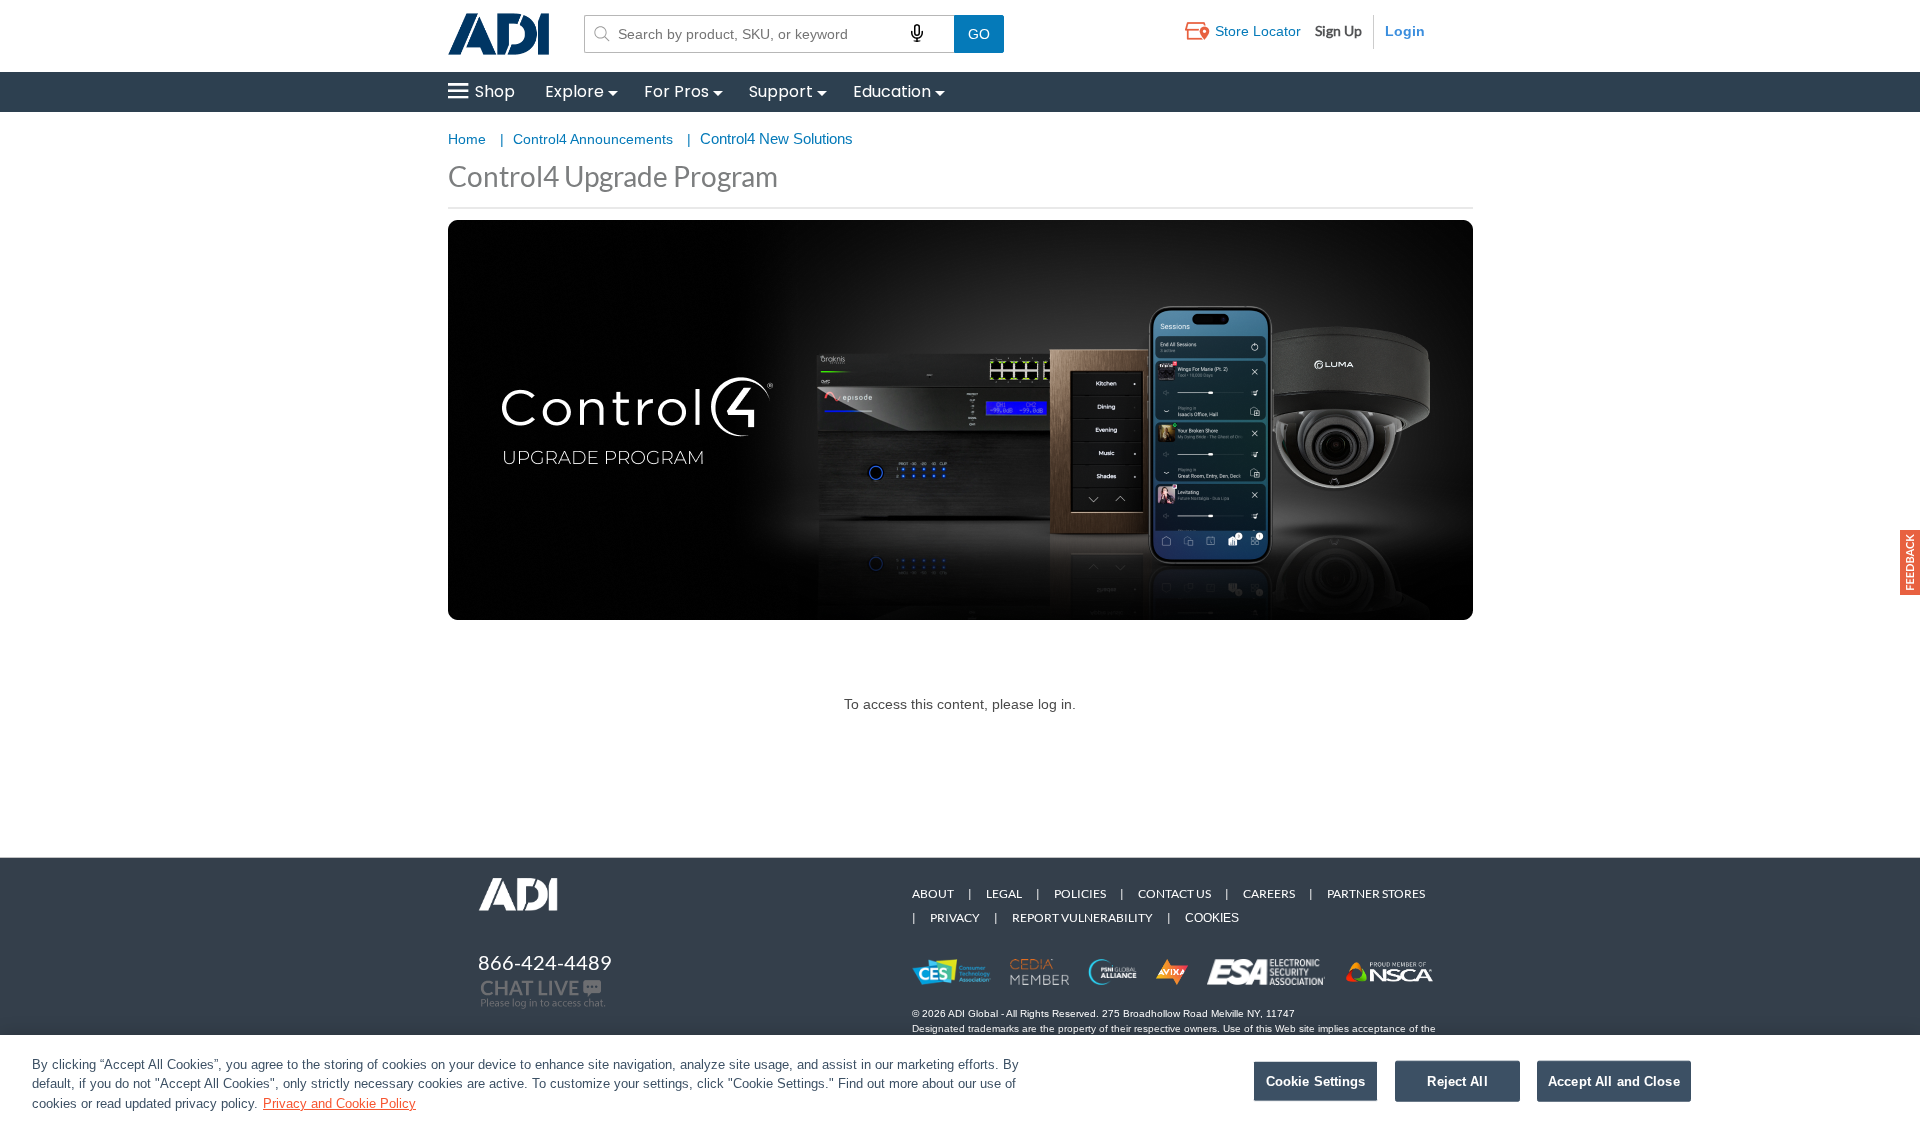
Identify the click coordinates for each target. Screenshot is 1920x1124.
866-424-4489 (545, 962)
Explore (574, 91)
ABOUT (933, 893)
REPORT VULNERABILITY (1082, 917)
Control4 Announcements (593, 139)
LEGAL (1004, 893)
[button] (1910, 562)
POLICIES (1080, 893)
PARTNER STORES (1376, 893)
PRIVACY (955, 917)
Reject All (1457, 1080)
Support (781, 91)
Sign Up (1338, 30)
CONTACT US (1174, 893)
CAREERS (1269, 893)
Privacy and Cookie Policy (339, 1103)
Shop (495, 91)
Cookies (1212, 918)
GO (979, 34)
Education (892, 91)
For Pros (676, 91)
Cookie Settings (1316, 1080)
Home (467, 139)
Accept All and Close (1614, 1080)
